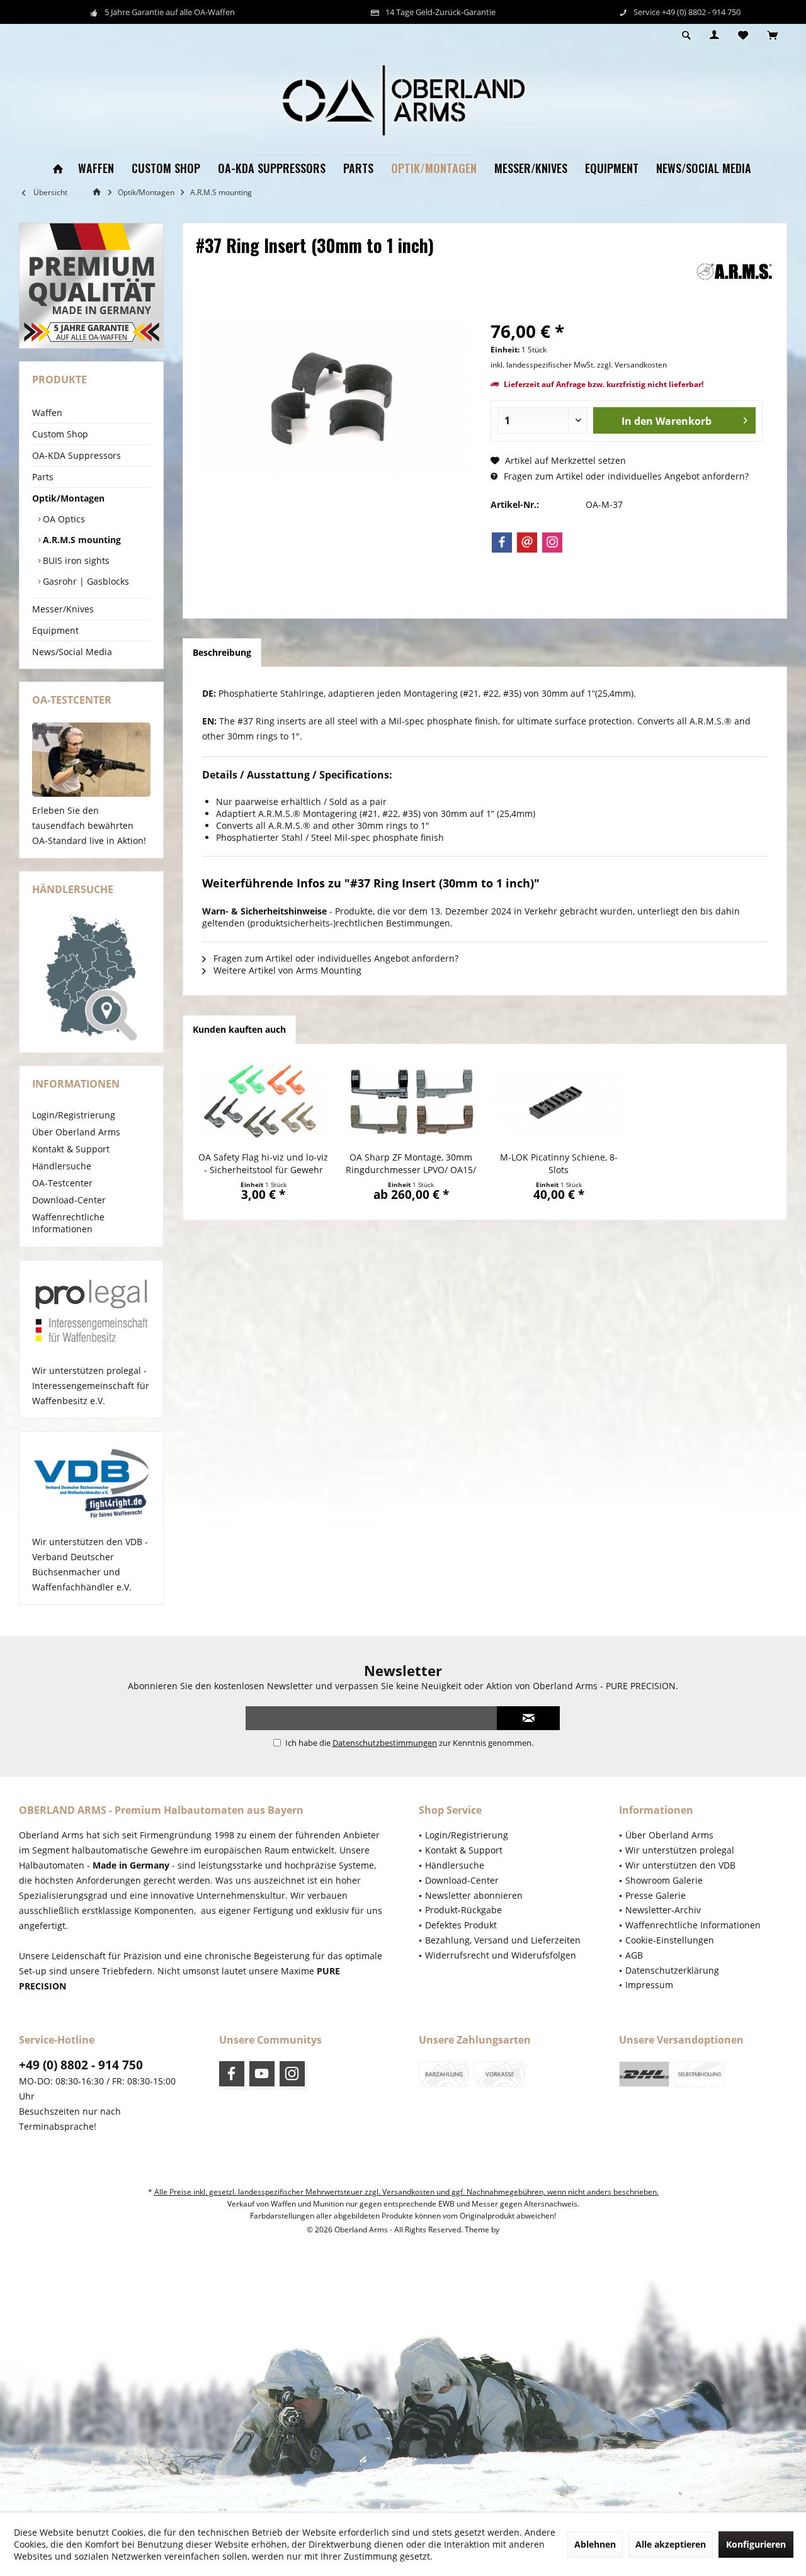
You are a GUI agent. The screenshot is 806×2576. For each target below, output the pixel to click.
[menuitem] (772, 36)
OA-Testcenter (62, 1183)
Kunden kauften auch (239, 1029)
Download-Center (69, 1200)
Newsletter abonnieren (474, 1895)
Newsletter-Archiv (663, 1910)
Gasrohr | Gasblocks (85, 581)
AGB (634, 1955)
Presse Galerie (656, 1895)
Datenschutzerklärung (672, 1970)
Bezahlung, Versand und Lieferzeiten (503, 1940)
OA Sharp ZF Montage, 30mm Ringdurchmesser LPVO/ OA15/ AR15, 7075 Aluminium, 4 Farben (411, 1164)
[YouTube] (262, 2074)
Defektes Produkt (461, 1925)
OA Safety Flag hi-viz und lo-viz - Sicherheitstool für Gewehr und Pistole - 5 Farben (263, 1164)
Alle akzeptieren (671, 2544)
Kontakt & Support (71, 1149)
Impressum (649, 1985)
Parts (43, 477)
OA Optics (63, 519)
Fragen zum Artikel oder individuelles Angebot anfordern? (625, 476)
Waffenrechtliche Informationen (68, 1223)
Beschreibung (222, 652)
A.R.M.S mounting (81, 540)
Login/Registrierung (74, 1115)
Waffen (47, 413)
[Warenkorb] (772, 36)
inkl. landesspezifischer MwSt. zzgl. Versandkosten (579, 365)
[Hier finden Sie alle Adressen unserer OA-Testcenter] (91, 760)
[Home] (58, 169)
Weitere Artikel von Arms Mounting (286, 970)
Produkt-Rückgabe (463, 1910)
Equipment (55, 630)
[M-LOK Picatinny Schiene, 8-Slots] (559, 1101)
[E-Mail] (527, 543)
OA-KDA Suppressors (77, 455)
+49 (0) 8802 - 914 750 (81, 2065)
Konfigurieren (756, 2544)
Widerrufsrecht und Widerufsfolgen (501, 1955)
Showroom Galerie (664, 1880)
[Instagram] (552, 543)
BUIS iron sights (75, 560)
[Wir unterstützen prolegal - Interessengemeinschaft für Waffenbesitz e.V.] (91, 1312)
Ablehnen (595, 2544)
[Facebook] (502, 543)
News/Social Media (72, 652)
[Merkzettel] (743, 36)
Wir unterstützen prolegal (680, 1850)
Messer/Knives (63, 609)
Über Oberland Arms (76, 1132)
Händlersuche (62, 1166)
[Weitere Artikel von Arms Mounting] (735, 272)
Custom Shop (60, 434)
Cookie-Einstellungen (670, 1940)
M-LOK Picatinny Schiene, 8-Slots (559, 1163)
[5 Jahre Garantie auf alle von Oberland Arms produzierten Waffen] (91, 286)
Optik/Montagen (68, 498)
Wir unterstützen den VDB (680, 1865)
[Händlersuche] (91, 977)
